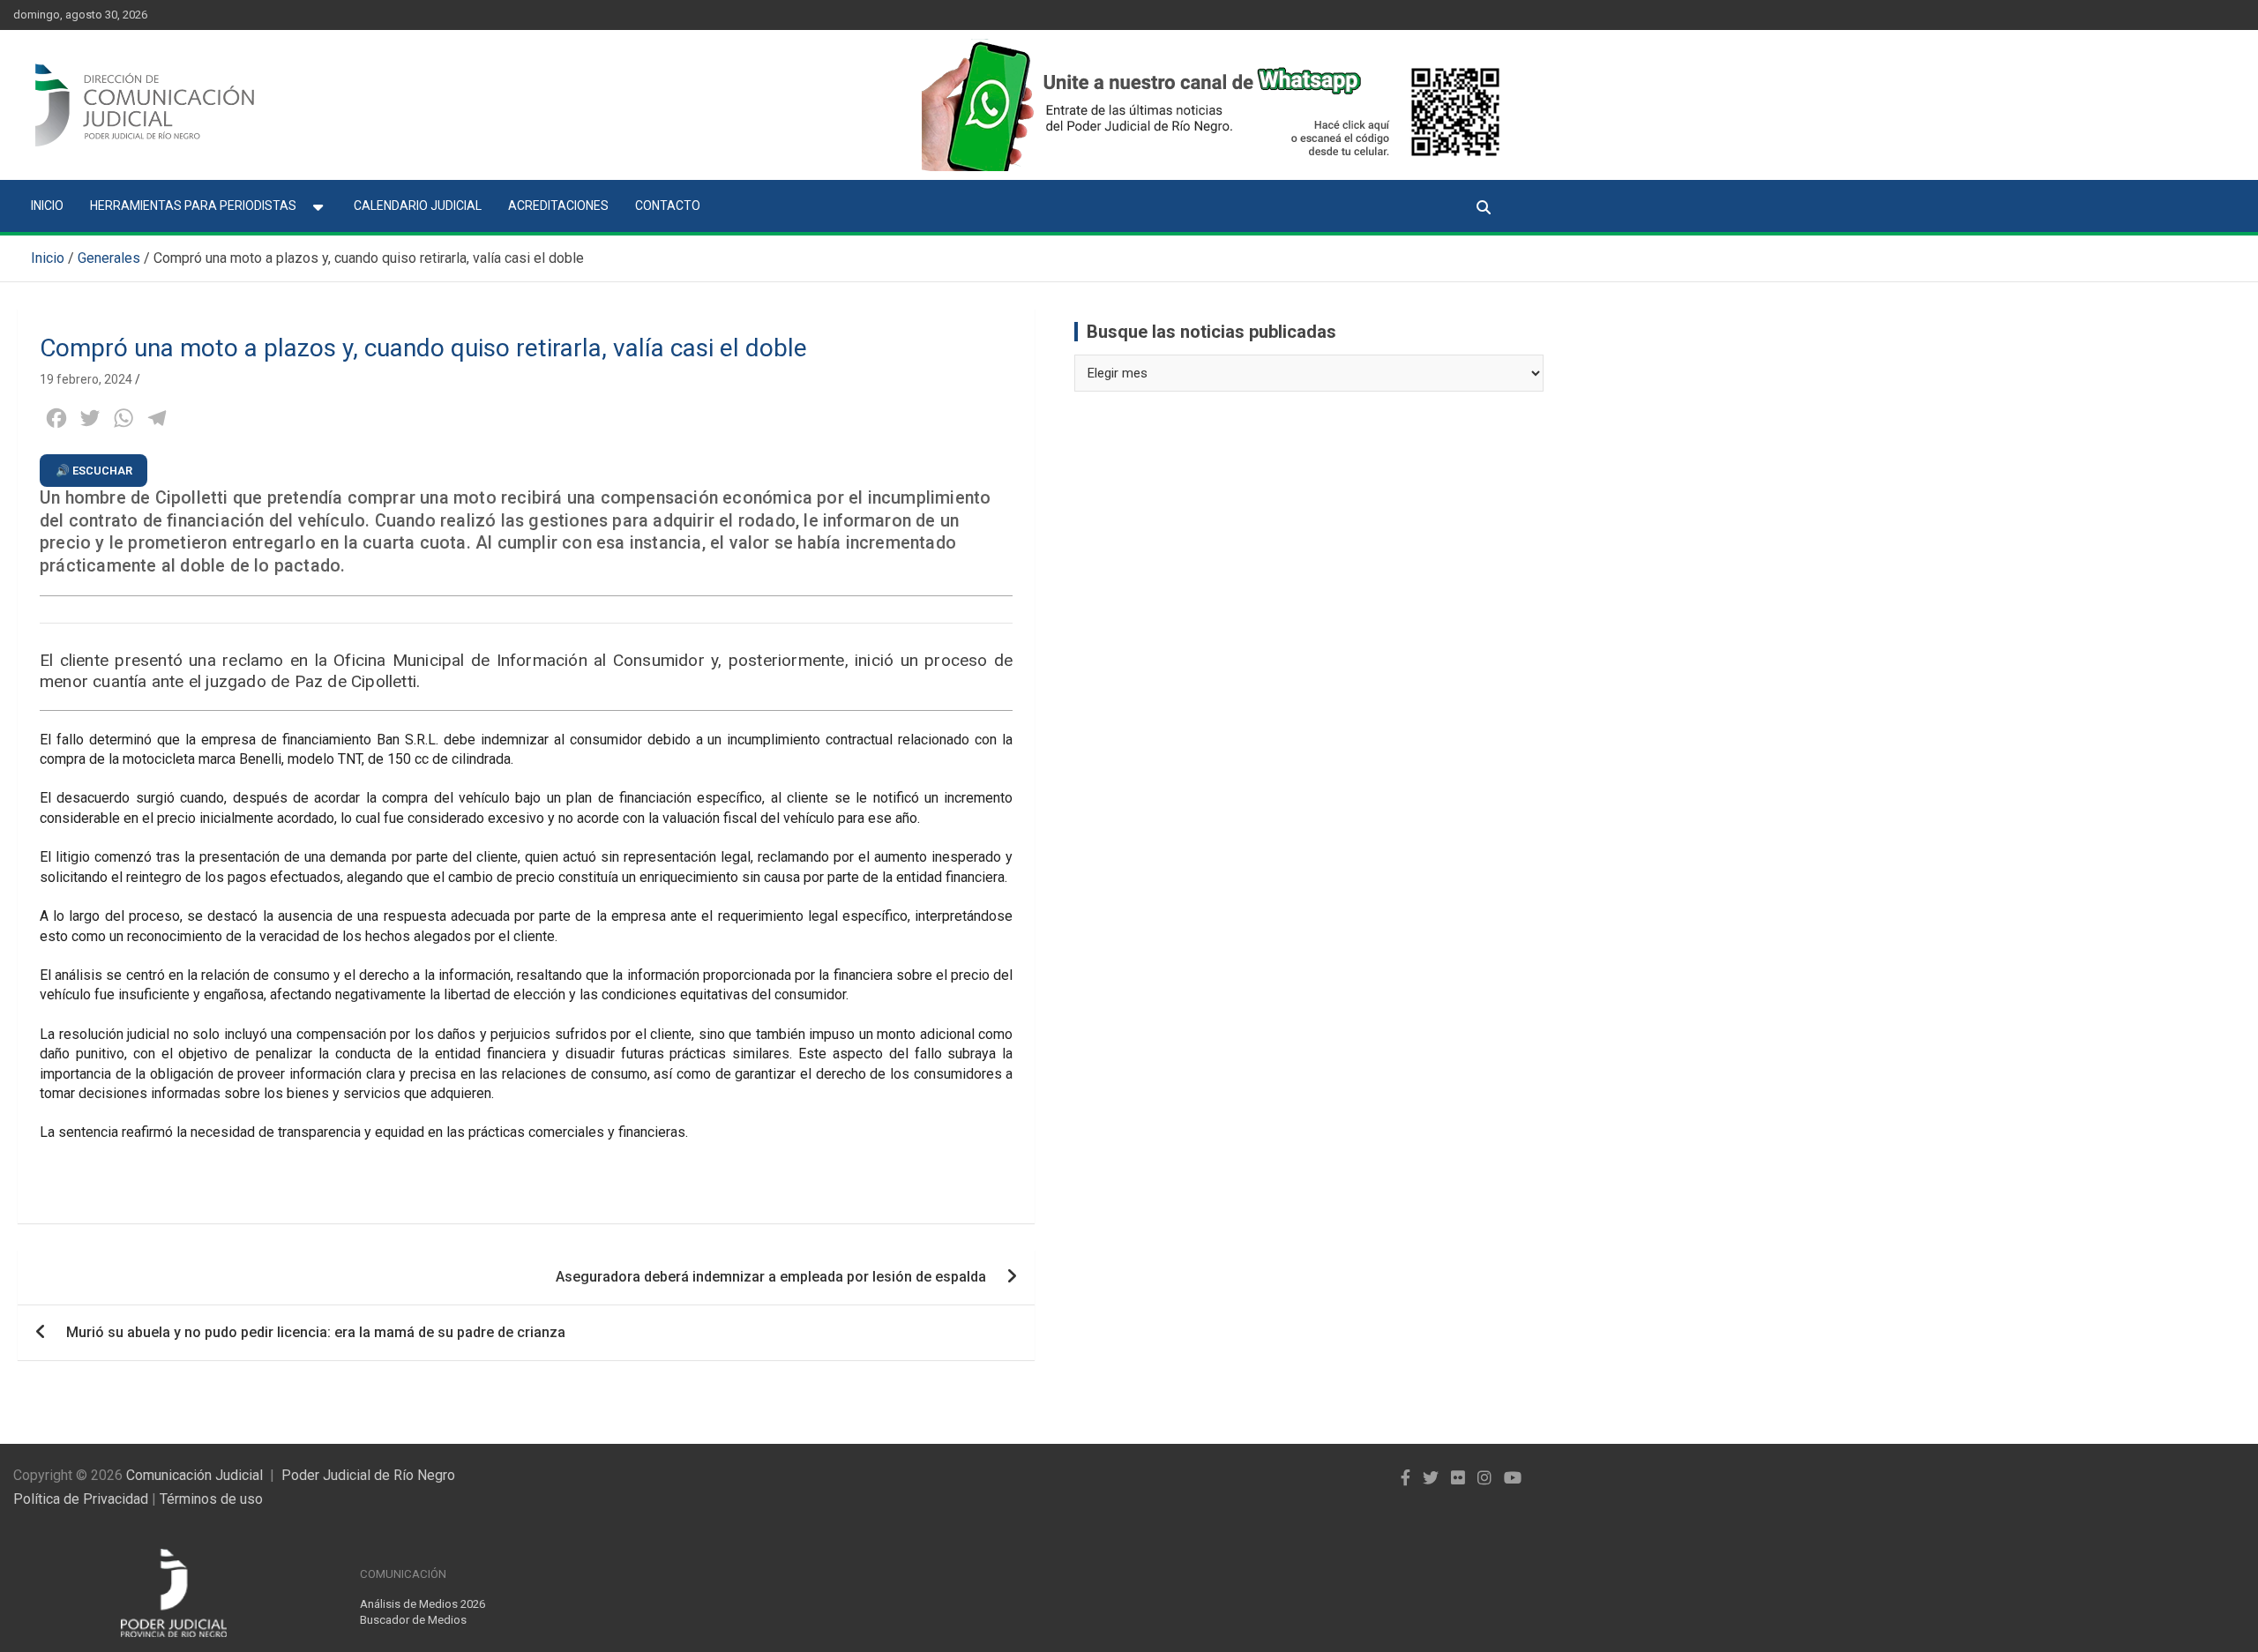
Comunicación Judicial (194, 1475)
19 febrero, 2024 (86, 379)
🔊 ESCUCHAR (94, 471)
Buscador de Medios (413, 1620)
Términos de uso (211, 1499)
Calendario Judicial (418, 206)
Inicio (47, 206)
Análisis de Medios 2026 (422, 1604)
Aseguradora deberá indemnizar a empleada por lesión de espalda (771, 1277)
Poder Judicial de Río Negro (368, 1475)
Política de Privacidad (81, 1499)
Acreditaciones (558, 206)
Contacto (668, 206)
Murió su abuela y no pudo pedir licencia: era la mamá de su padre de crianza (316, 1332)
